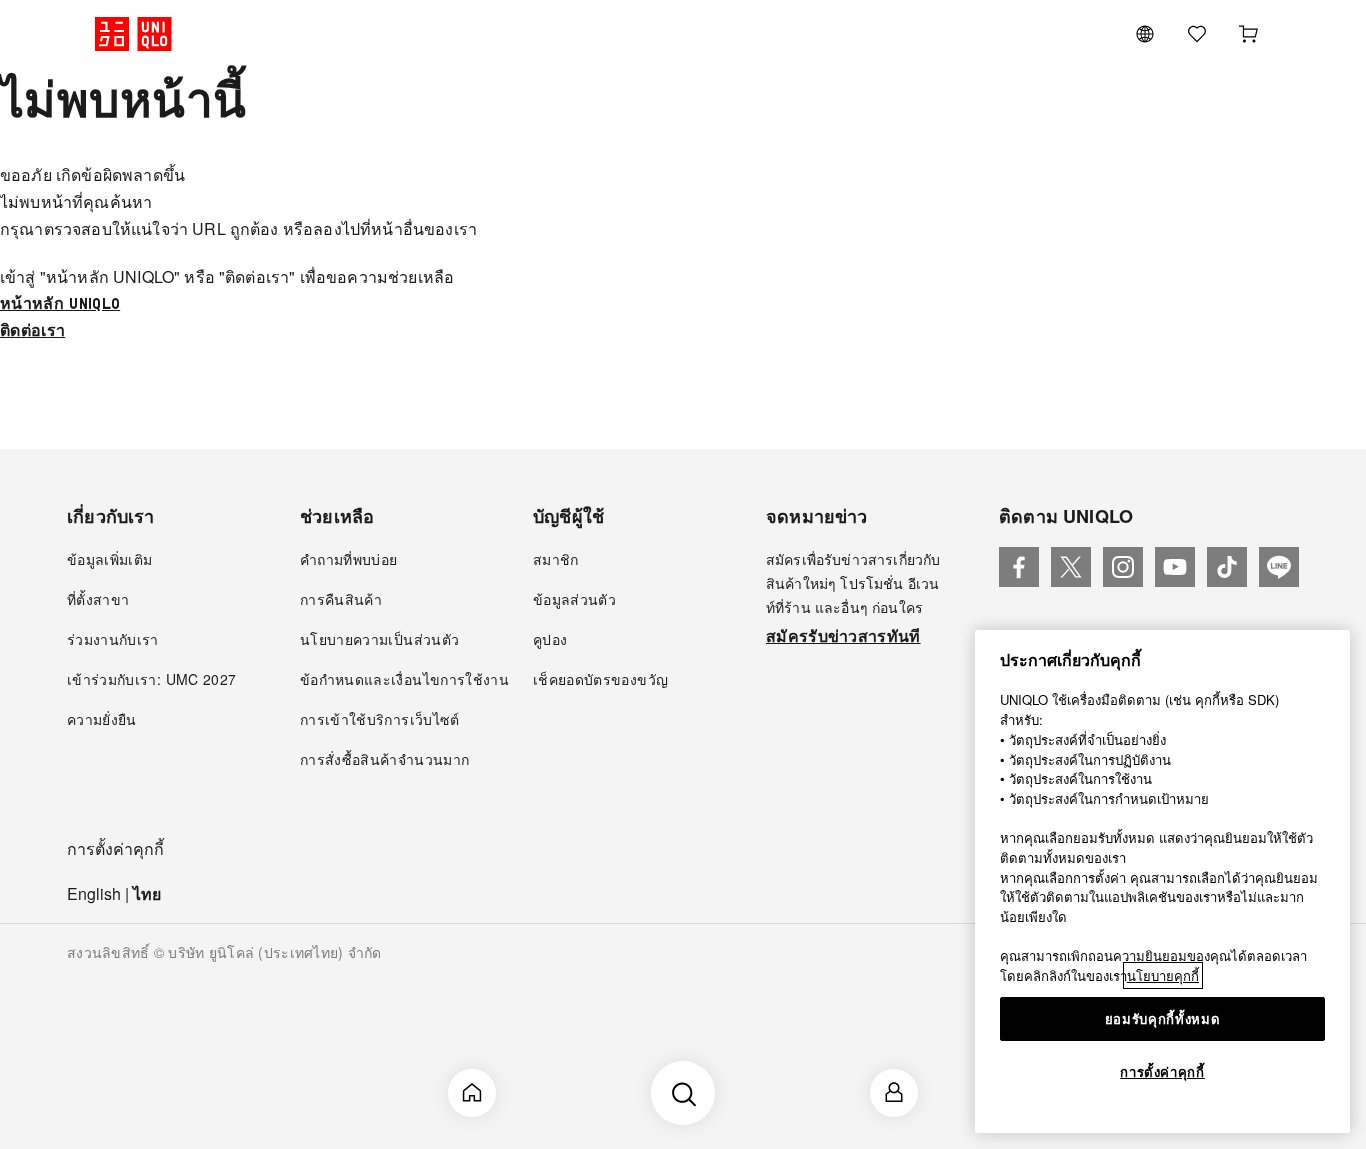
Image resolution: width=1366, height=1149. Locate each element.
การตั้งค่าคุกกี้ (115, 849)
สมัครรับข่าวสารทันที (843, 636)
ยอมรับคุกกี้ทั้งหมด (1163, 1018)
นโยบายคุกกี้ (1163, 975)
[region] (1162, 881)
